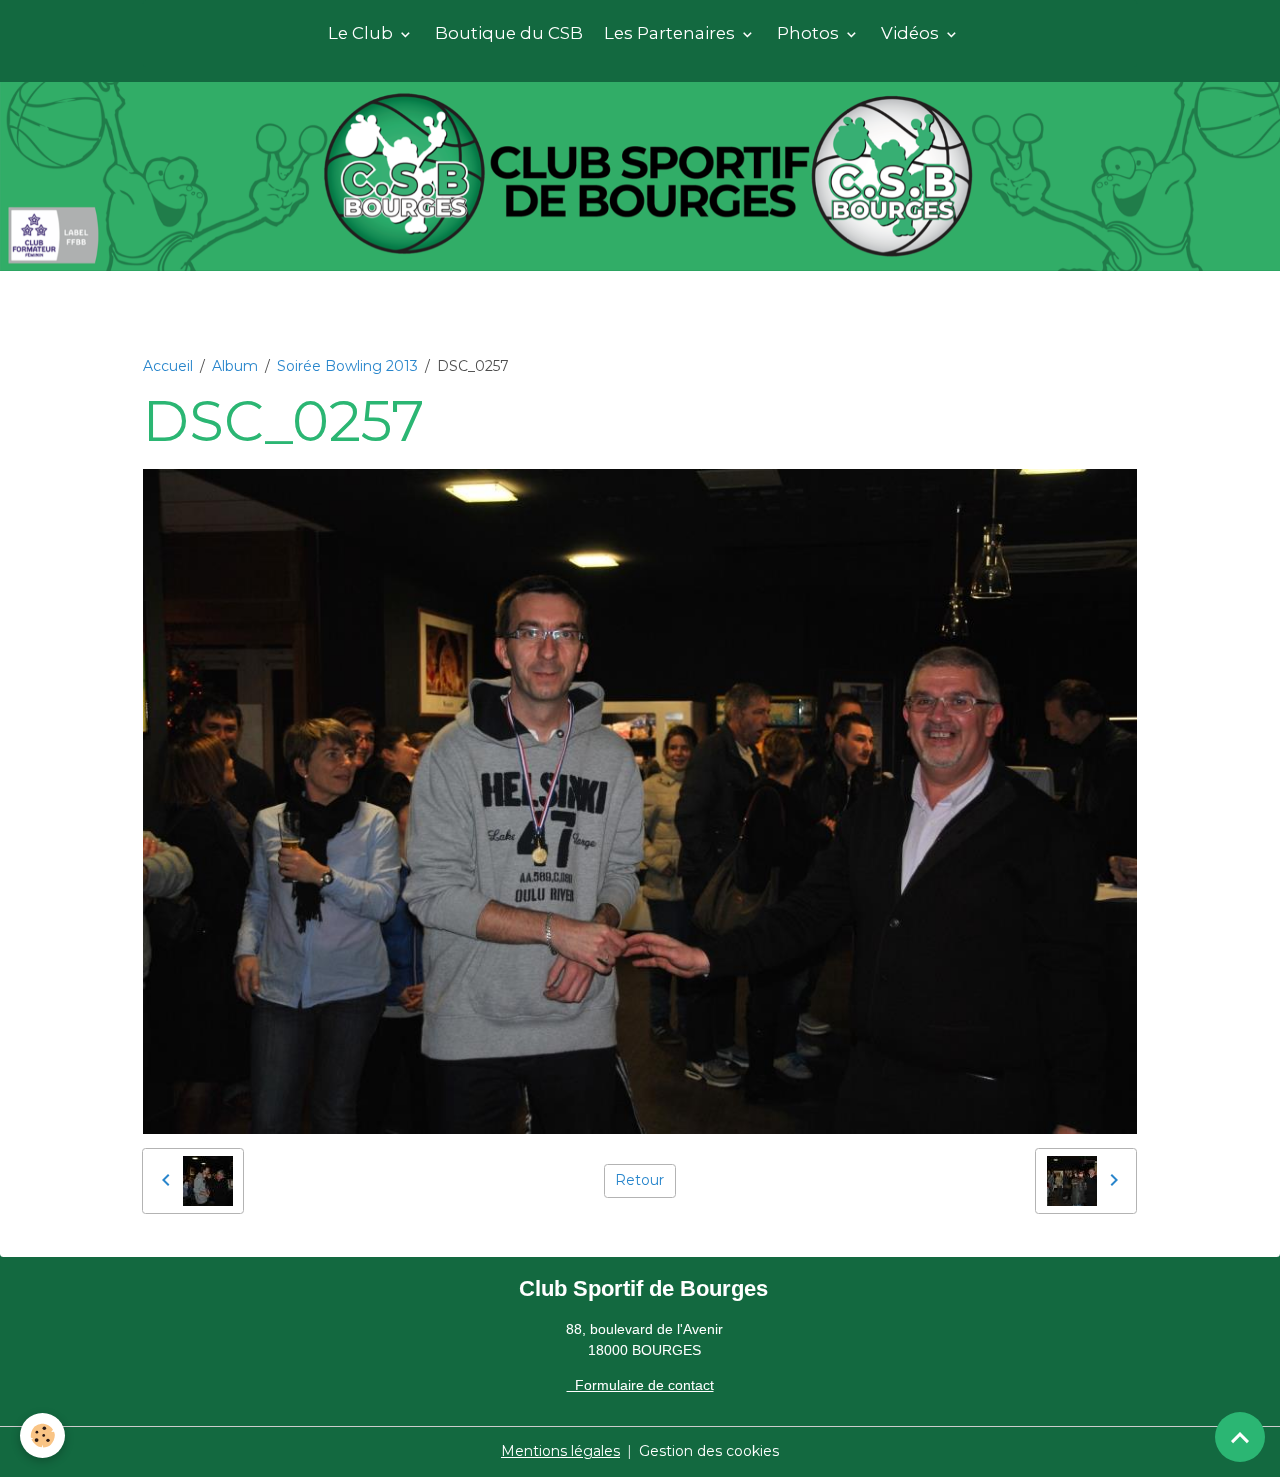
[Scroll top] (1240, 1437)
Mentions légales (560, 1451)
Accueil (168, 366)
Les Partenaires (671, 33)
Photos (810, 33)
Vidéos (912, 33)
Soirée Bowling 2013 (347, 366)
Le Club (362, 33)
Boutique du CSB (509, 33)
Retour (639, 1180)
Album (235, 366)
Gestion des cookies (709, 1451)
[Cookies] (42, 1435)
